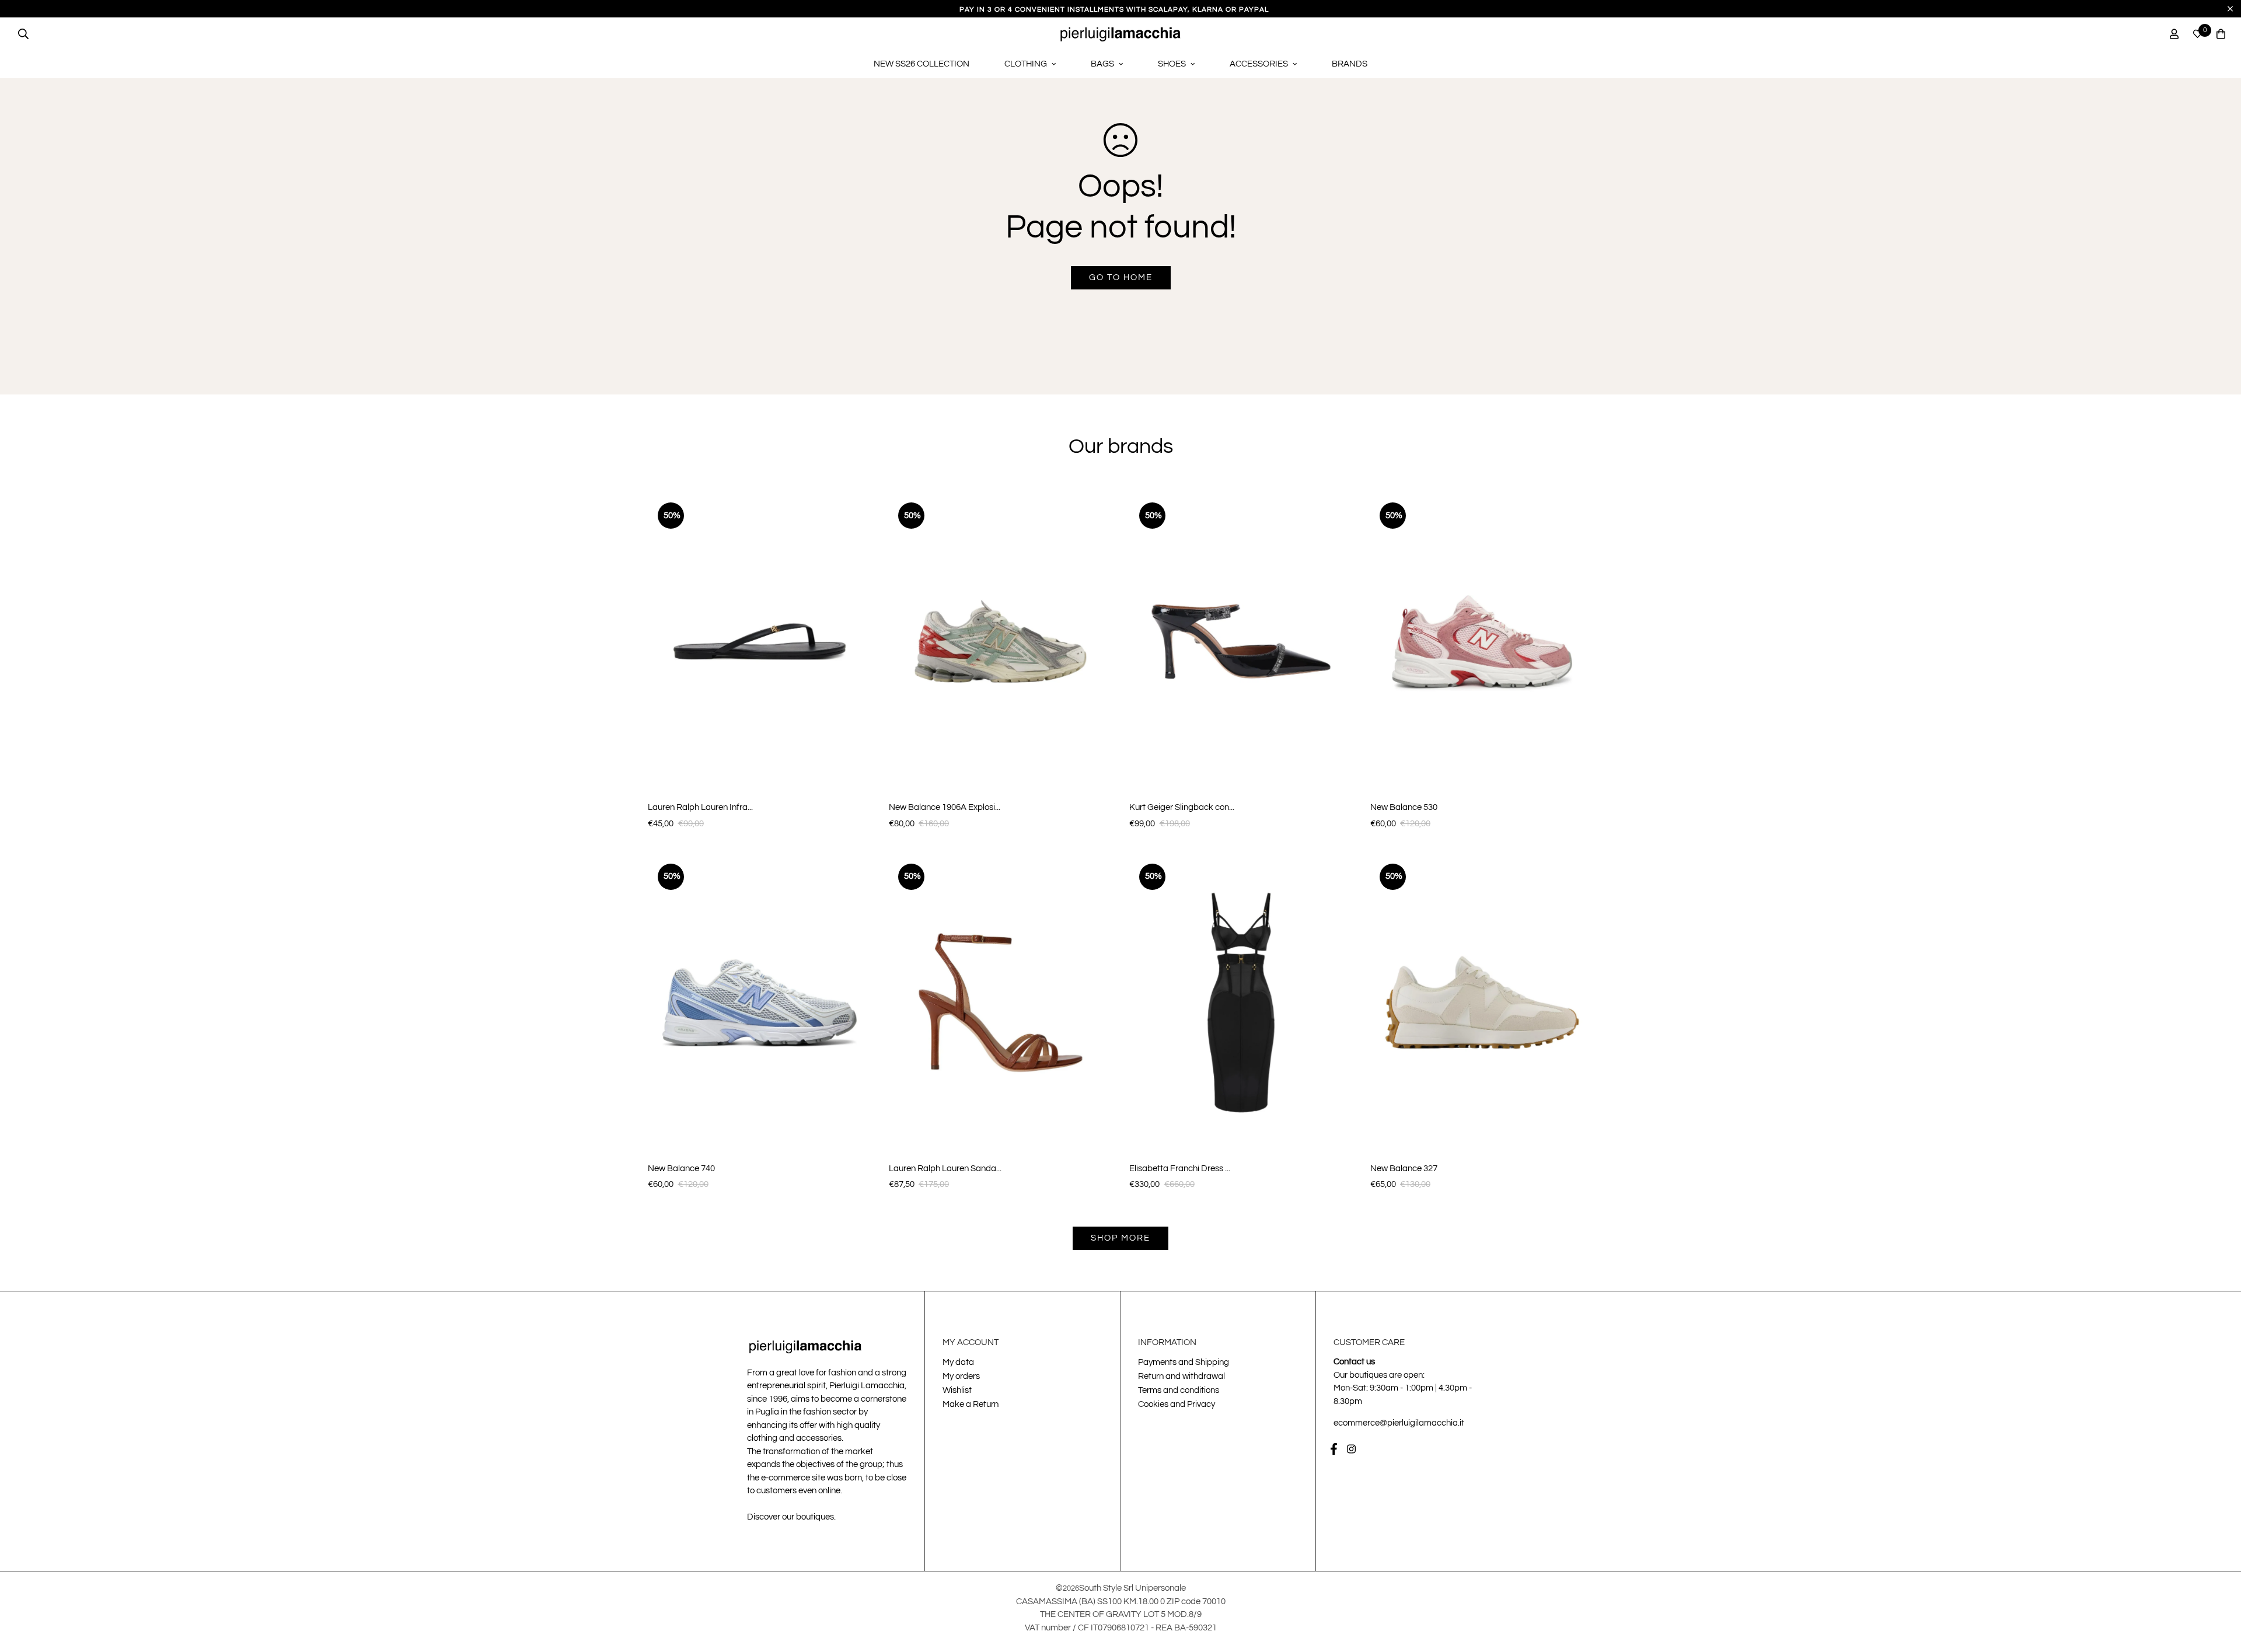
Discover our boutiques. (791, 1517)
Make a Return (971, 1404)
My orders (961, 1376)
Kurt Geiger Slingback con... (1182, 807)
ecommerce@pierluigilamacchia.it (1399, 1423)
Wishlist (957, 1390)
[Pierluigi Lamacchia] (1121, 34)
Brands (1350, 64)
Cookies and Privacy (1177, 1404)
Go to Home (1121, 277)
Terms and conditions (1179, 1390)
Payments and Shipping (1184, 1362)
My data (958, 1362)
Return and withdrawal (1181, 1376)
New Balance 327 (1404, 1169)
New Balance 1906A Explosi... (945, 807)
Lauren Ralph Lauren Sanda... (945, 1169)
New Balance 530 (1404, 807)
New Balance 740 (681, 1169)
